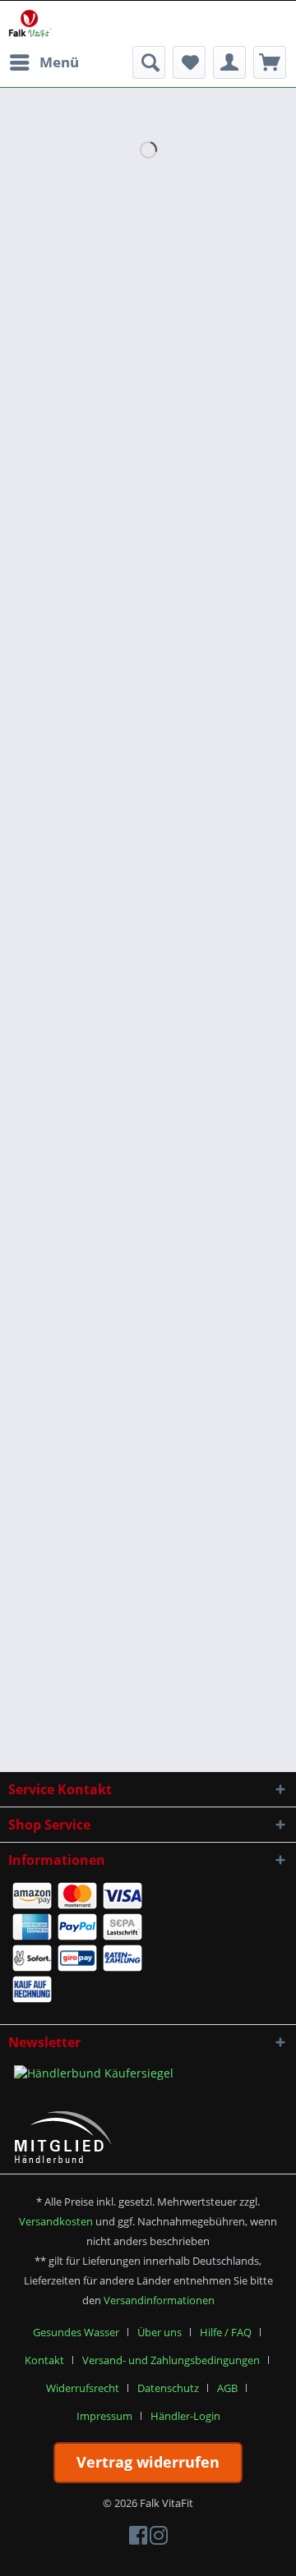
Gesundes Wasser (76, 2332)
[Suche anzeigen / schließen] (149, 62)
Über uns (160, 2332)
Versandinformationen (159, 2300)
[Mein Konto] (229, 62)
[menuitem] (44, 62)
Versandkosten (56, 2221)
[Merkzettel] (189, 62)
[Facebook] (138, 2539)
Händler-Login (185, 2416)
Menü (59, 62)
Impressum (104, 2416)
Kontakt (44, 2360)
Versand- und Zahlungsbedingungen (171, 2360)
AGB (227, 2388)
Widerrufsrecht (83, 2388)
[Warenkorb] (270, 62)
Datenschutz (168, 2388)
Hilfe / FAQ (226, 2332)
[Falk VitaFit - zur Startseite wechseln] (30, 23)
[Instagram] (159, 2539)
